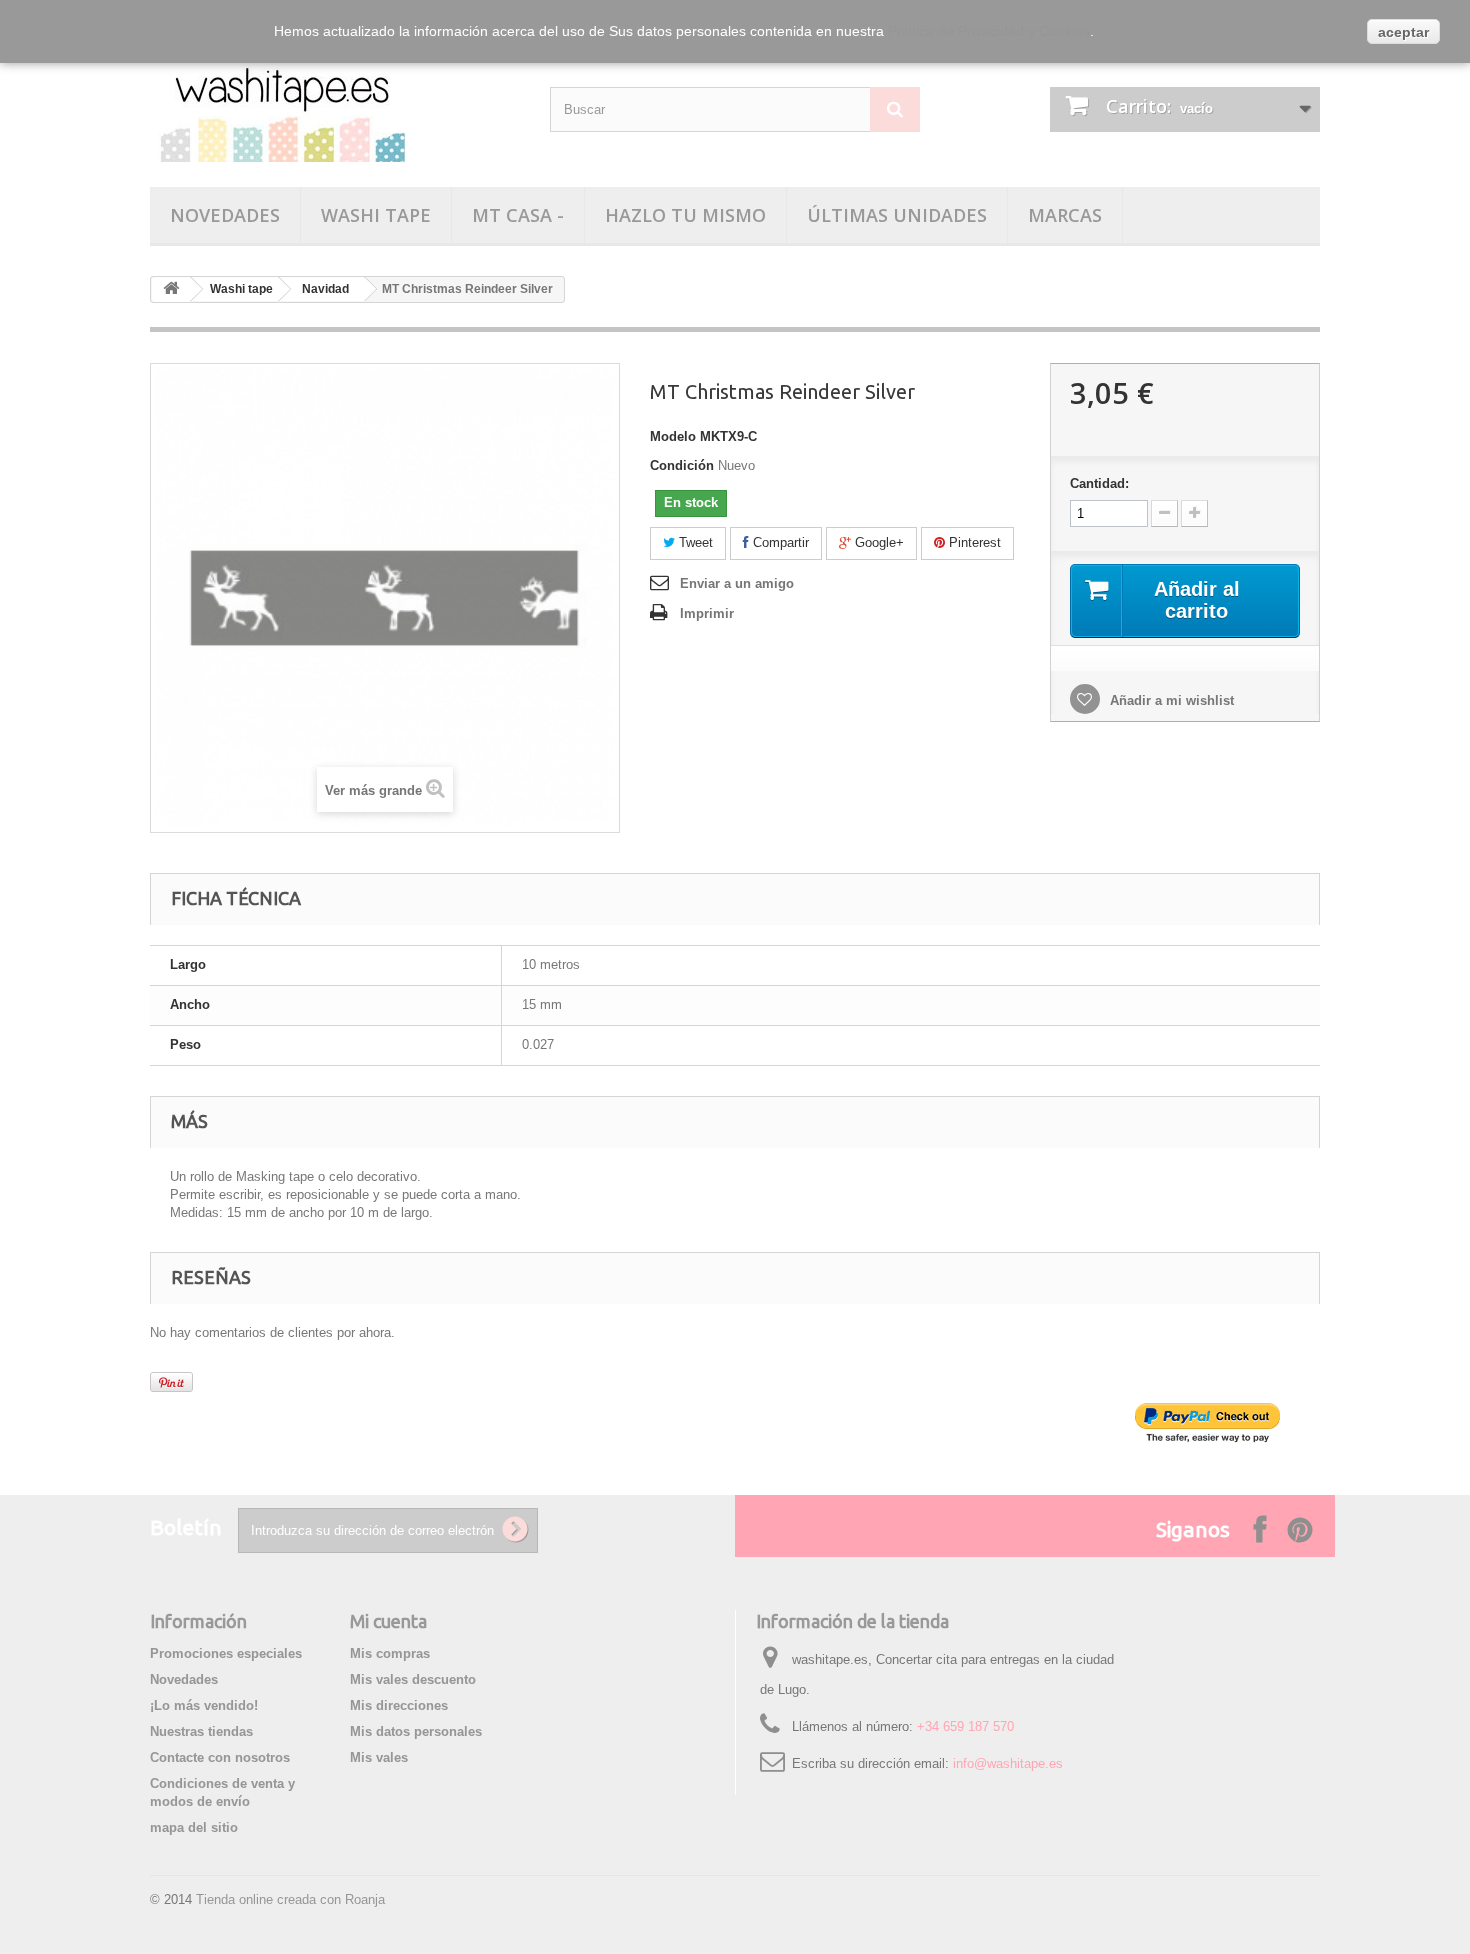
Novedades (225, 215)
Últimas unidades (897, 215)
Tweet (694, 542)
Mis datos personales (416, 1731)
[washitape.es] (335, 107)
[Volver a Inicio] (171, 289)
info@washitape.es (1008, 1763)
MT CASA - (518, 215)
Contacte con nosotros (220, 1757)
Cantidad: (1099, 483)
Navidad (325, 289)
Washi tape (376, 215)
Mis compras (390, 1653)
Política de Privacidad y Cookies (989, 31)
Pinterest (973, 542)
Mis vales (379, 1757)
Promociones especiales (226, 1653)
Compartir (779, 542)
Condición (682, 465)
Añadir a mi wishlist (1170, 700)
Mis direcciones (399, 1705)
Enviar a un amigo (737, 583)
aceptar (1403, 32)
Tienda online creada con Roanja (290, 1899)
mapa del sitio (194, 1827)
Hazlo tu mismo (685, 215)
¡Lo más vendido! (204, 1705)
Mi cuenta (388, 1621)
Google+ (877, 542)
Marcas (1065, 215)
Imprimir (707, 613)
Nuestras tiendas (201, 1731)
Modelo (673, 436)
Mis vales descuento (413, 1679)
